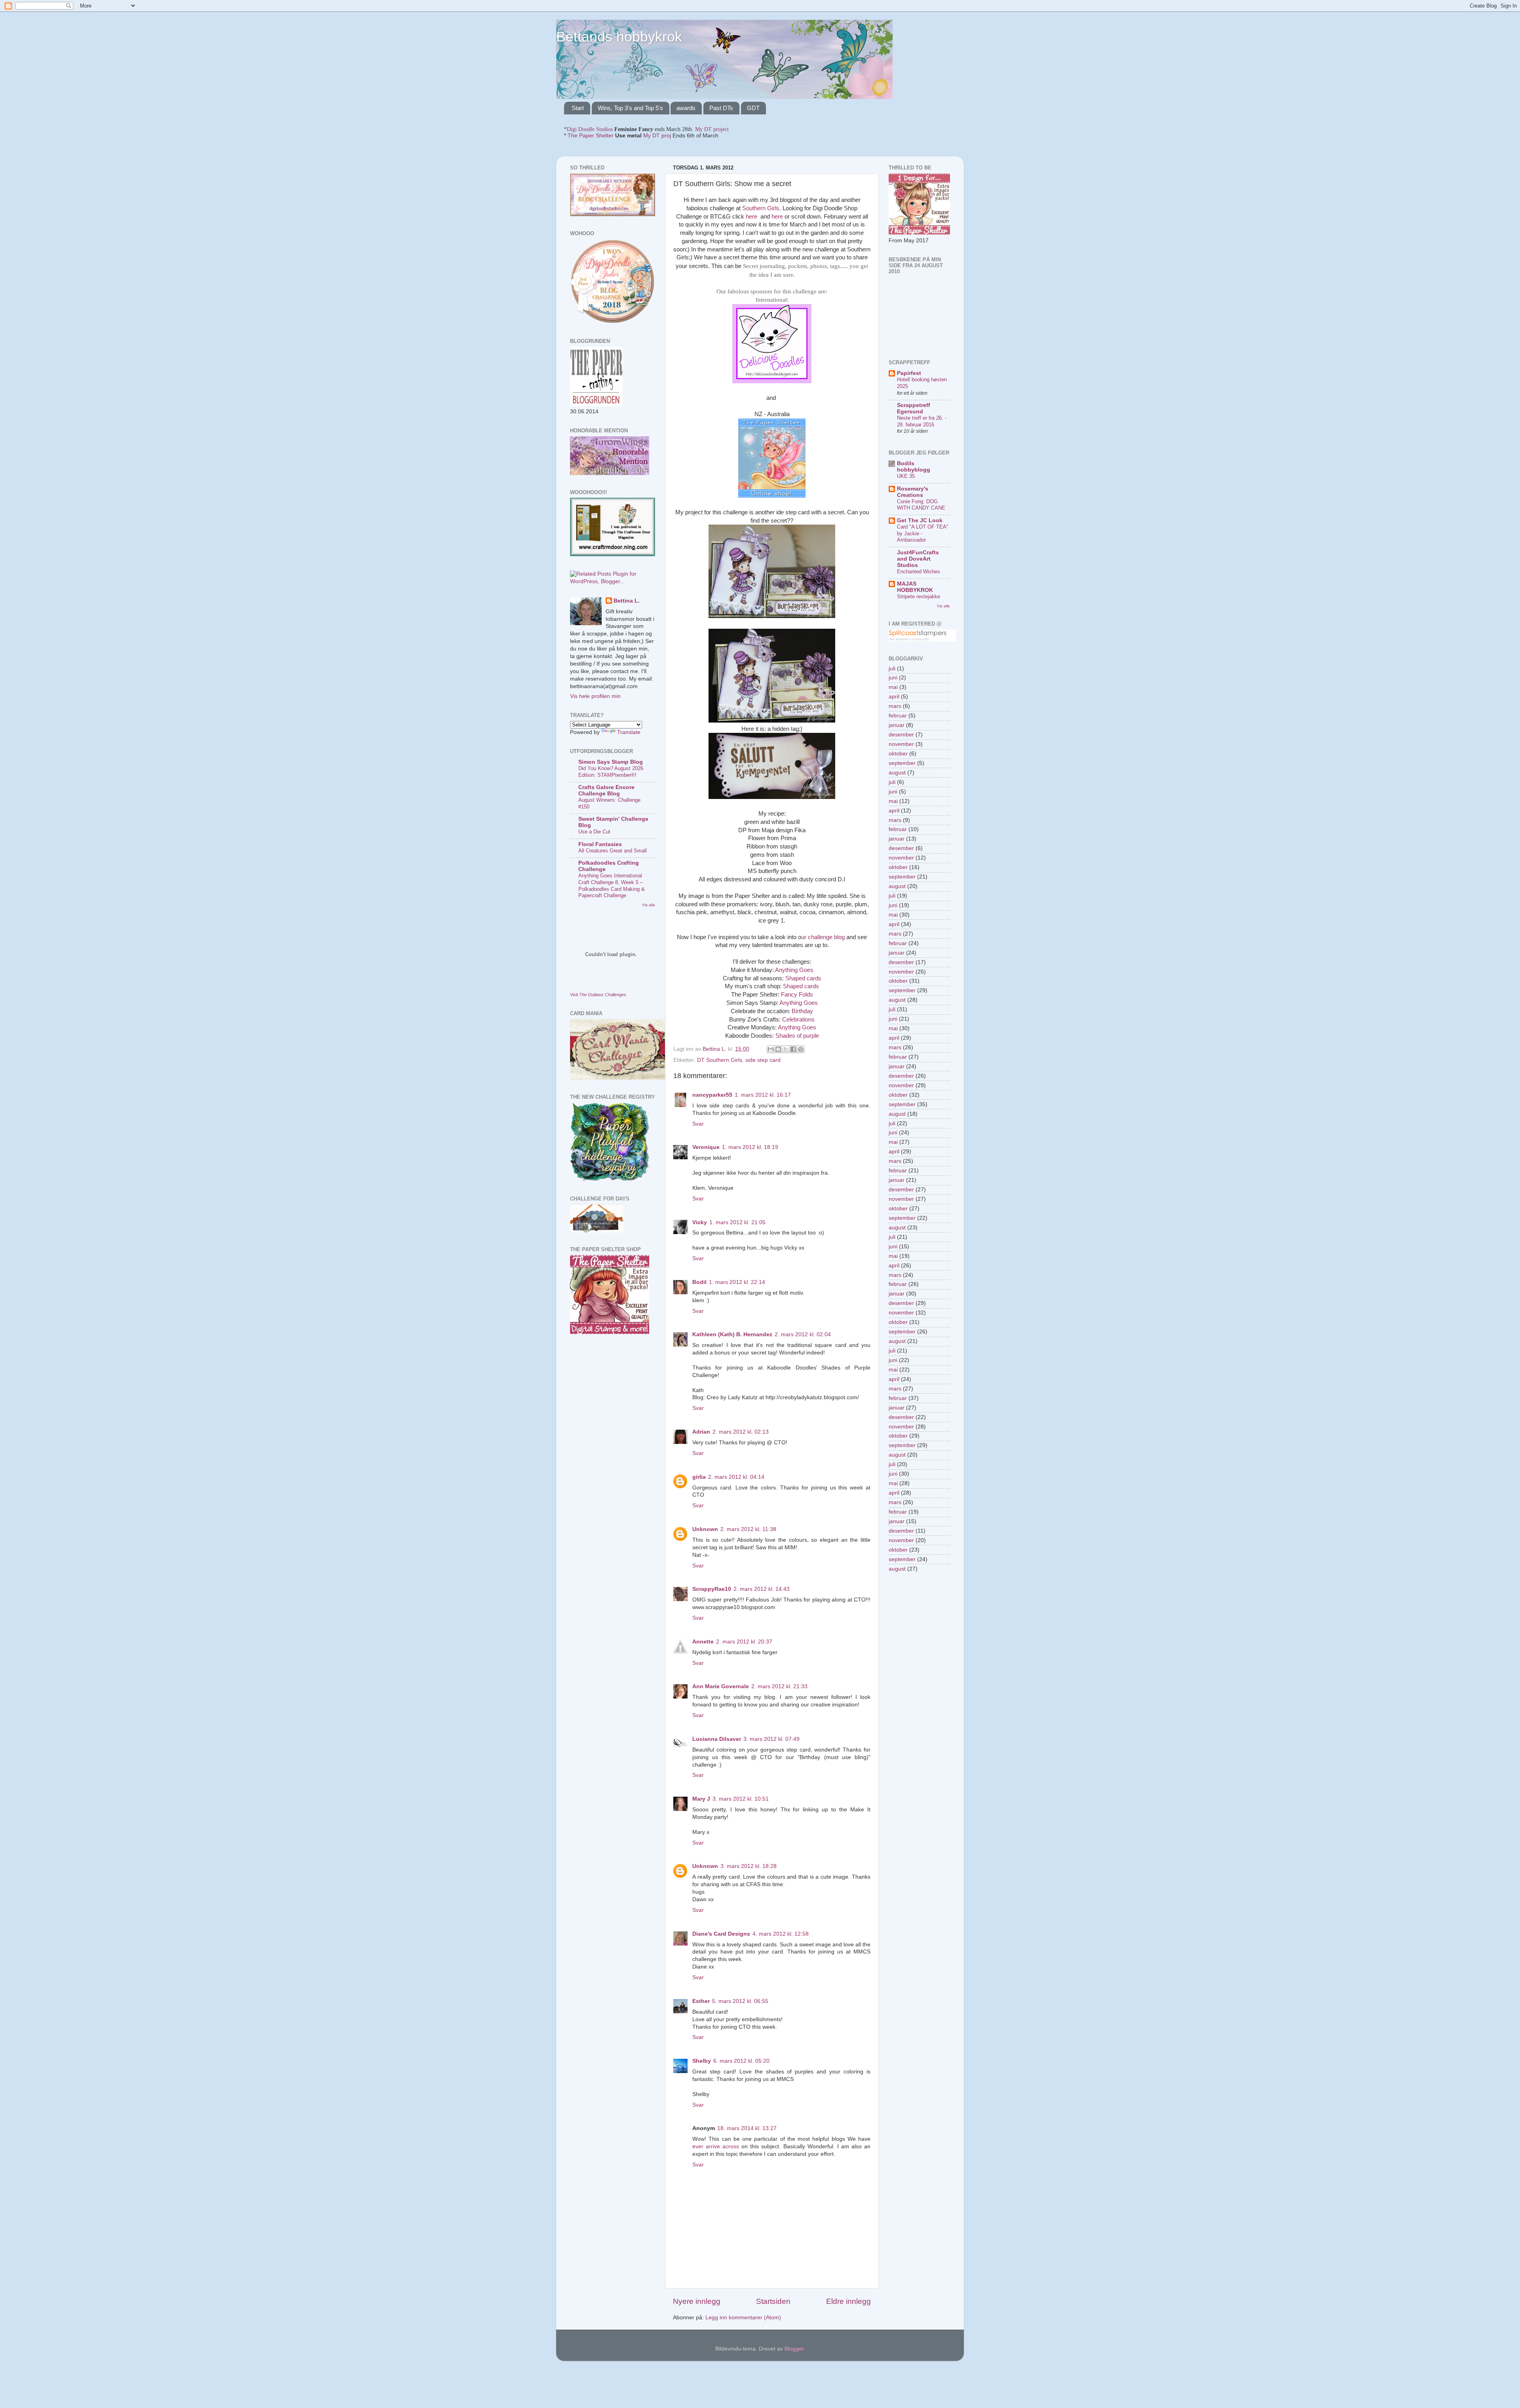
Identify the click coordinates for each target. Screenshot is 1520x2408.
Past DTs (721, 108)
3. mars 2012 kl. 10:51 (741, 1799)
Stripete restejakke (919, 596)
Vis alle (649, 905)
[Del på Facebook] (793, 1049)
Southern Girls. (762, 208)
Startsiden (773, 2301)
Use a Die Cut (594, 832)
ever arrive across (716, 2146)
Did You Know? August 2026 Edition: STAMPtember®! (611, 772)
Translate (629, 732)
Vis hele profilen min (595, 696)
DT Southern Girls (720, 1060)
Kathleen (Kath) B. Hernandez (732, 1334)
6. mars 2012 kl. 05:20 (741, 2061)
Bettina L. (627, 601)
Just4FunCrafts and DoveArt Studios (918, 559)
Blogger (794, 2349)
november (901, 744)
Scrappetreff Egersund (914, 408)
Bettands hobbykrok (619, 37)
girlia (699, 1477)
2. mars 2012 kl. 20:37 (744, 1642)
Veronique (706, 1147)
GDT (753, 108)
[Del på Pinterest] (801, 1049)
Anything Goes (794, 970)
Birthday (802, 1011)
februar (898, 716)
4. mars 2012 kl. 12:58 (781, 1934)
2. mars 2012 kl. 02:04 (803, 1334)
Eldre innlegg (848, 2301)
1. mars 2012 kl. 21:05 (737, 1222)
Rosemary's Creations (913, 492)
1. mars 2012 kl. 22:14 (737, 1282)
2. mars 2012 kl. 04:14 (736, 1477)
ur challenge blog (823, 937)
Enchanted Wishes (919, 572)
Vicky (700, 1222)
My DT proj (657, 136)
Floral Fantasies (600, 844)
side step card (763, 1060)
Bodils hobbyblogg (914, 467)
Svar (698, 1124)
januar (897, 725)
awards (686, 108)
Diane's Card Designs (721, 1934)
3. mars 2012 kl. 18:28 (749, 1866)
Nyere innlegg (697, 2301)
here (751, 217)
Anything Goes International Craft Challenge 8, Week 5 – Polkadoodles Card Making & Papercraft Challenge (612, 885)
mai (893, 687)
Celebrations (798, 1020)
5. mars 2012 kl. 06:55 (740, 2001)
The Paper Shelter (591, 136)
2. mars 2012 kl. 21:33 (779, 1686)
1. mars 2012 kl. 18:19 (750, 1147)
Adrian (701, 1432)
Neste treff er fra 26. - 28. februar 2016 (922, 421)
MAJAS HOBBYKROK (915, 587)
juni (893, 678)
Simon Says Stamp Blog (611, 762)
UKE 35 (906, 476)
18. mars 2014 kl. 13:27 (747, 2128)
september (902, 763)
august (897, 773)
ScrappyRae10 (712, 1589)
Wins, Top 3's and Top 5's (630, 108)
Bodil (699, 1282)
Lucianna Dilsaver (717, 1739)
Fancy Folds (797, 995)
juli (892, 669)
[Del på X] (786, 1049)
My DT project (712, 129)
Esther (701, 2001)
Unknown (705, 1529)
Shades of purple (797, 1036)
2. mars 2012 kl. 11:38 (748, 1529)
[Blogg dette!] (778, 1049)
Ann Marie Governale (721, 1686)
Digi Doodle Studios (590, 129)
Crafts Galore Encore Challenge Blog (606, 790)
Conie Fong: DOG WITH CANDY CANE (921, 505)
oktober (898, 754)
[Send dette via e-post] (771, 1049)
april (894, 697)
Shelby (702, 2061)
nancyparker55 (712, 1095)
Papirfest (909, 373)
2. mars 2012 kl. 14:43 (762, 1589)
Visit (598, 995)
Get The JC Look (920, 520)
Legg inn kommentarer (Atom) (743, 2318)
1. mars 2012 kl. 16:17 (763, 1095)
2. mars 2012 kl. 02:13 (741, 1432)
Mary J (701, 1799)
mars (895, 706)
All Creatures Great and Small (613, 851)
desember (901, 735)
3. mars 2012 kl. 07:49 (771, 1739)
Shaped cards (803, 978)
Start (578, 108)
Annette (703, 1642)
